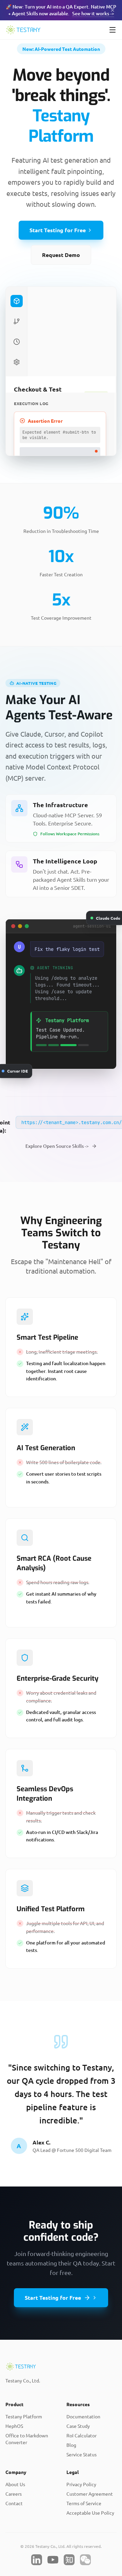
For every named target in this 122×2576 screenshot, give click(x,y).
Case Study (78, 2426)
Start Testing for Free (58, 230)
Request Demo (61, 255)
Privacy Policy (81, 2484)
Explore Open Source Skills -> (57, 1146)
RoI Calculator (82, 2435)
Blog (71, 2445)
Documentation (83, 2416)
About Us (15, 2484)
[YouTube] (53, 2560)
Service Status (82, 2454)
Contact (14, 2503)
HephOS (14, 2426)
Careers (14, 2494)
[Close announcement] (113, 10)
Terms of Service (84, 2503)
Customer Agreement (90, 2494)
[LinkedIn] (37, 2560)
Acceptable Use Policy (90, 2513)
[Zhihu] (69, 2560)
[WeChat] (85, 2560)
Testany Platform (24, 2416)
